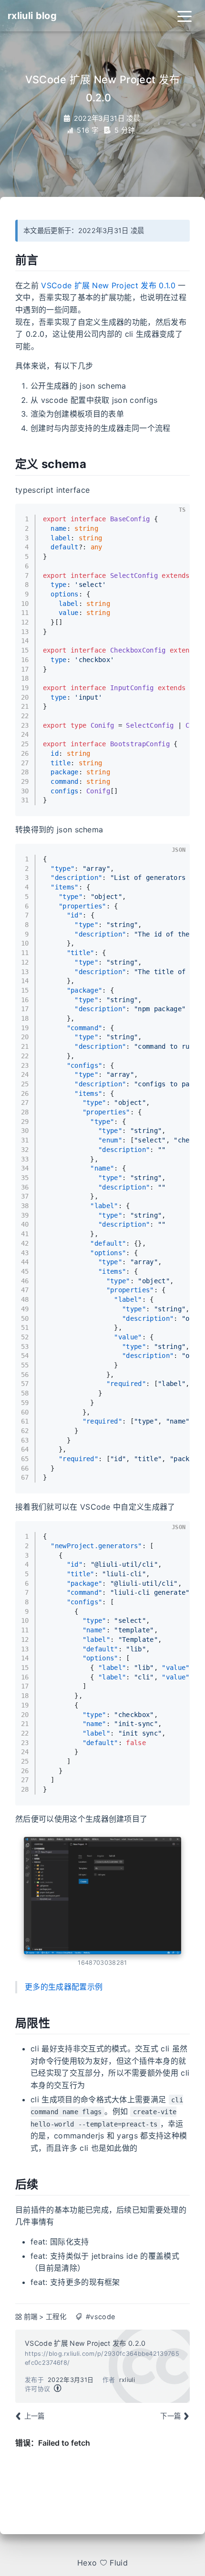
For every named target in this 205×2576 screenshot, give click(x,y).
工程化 (56, 2317)
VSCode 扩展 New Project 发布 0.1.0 (108, 285)
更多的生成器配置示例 (64, 1987)
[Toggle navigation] (184, 16)
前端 (31, 2317)
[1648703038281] (102, 1896)
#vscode (100, 2317)
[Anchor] (46, 259)
